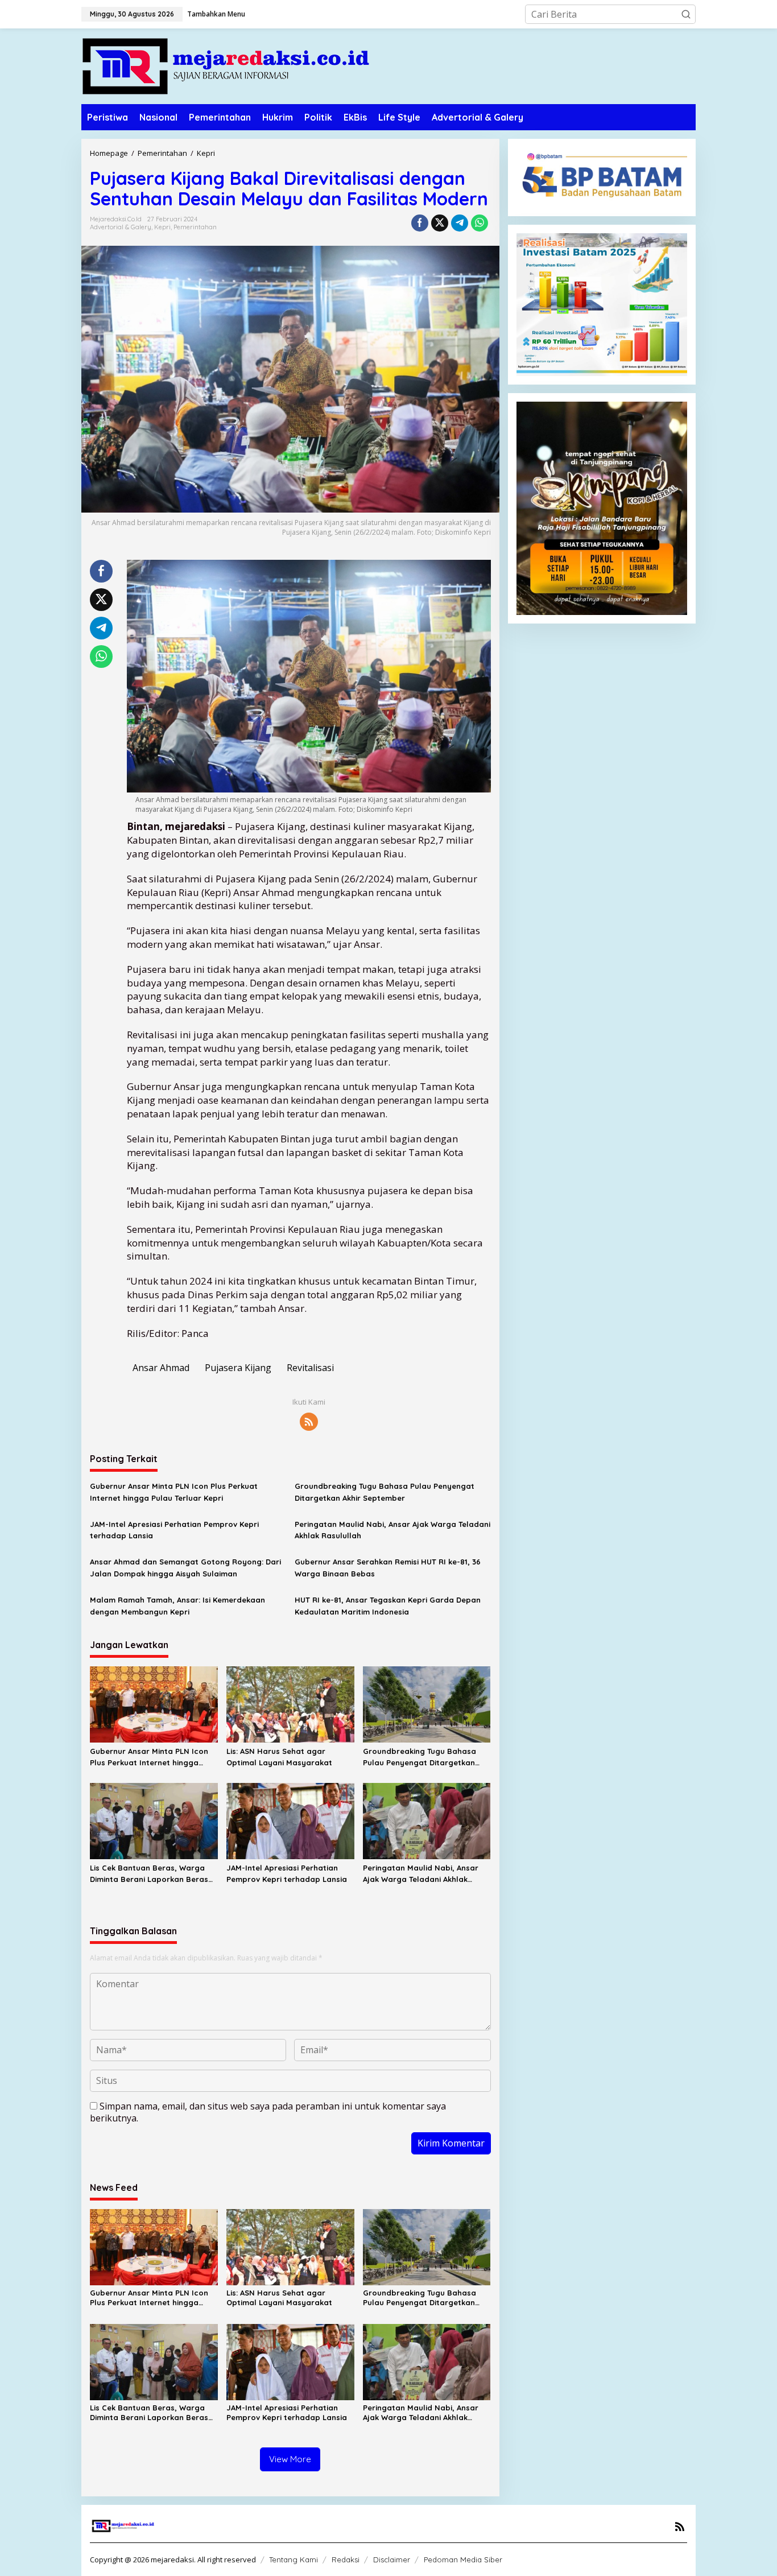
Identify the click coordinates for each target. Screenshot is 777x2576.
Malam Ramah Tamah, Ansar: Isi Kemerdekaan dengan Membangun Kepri (177, 1606)
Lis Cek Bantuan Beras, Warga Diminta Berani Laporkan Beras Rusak (149, 1875)
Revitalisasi (310, 1368)
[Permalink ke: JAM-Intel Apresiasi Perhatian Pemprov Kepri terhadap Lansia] (290, 1820)
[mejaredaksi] (226, 65)
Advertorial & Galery (121, 227)
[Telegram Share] (460, 223)
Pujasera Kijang (238, 1368)
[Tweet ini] (440, 223)
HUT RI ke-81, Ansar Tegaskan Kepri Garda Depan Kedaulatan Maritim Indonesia (388, 1606)
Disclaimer (392, 2560)
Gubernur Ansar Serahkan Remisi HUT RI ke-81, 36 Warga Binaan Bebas (388, 1568)
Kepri (162, 227)
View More (290, 2459)
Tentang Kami (294, 2560)
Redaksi (346, 2560)
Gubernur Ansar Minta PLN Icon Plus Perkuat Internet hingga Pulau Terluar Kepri (174, 1492)
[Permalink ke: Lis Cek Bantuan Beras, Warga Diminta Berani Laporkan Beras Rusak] (154, 1820)
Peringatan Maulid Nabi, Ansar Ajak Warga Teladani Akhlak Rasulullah (392, 1530)
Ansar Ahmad (161, 1368)
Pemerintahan (195, 227)
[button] (686, 14)
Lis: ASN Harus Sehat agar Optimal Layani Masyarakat (279, 1757)
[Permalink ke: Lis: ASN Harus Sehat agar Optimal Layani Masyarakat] (290, 1703)
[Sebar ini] (420, 223)
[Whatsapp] (480, 223)
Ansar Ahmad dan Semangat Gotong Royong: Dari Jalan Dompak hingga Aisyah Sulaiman (185, 1568)
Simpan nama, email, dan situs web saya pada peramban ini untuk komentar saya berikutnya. (268, 2112)
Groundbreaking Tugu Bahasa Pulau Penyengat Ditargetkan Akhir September (385, 1492)
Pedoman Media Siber (463, 2560)
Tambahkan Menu (216, 14)
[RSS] (309, 1422)
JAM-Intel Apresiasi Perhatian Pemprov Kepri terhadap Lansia (174, 1530)
